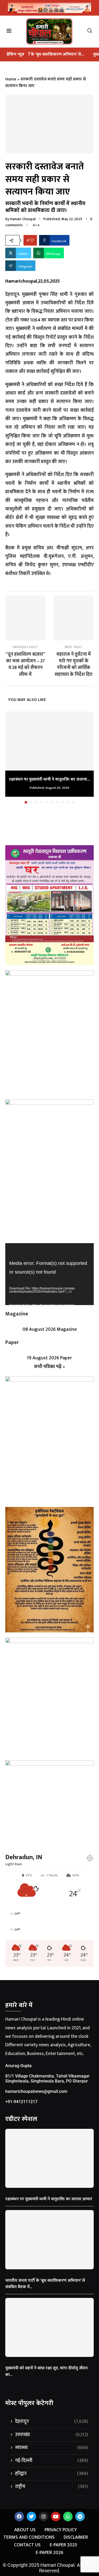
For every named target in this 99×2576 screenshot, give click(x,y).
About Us (25, 2530)
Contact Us (27, 2545)
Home (11, 79)
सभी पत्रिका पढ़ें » (49, 1367)
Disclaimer (76, 2537)
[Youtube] (56, 2516)
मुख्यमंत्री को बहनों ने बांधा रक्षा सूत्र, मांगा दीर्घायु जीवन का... (46, 2371)
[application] (49, 1274)
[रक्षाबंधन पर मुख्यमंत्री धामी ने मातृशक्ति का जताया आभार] (49, 741)
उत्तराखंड (52, 2435)
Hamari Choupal (23, 219)
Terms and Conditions (29, 2537)
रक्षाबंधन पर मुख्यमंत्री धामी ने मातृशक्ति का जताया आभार (49, 2199)
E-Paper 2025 (63, 2545)
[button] (10, 757)
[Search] (92, 32)
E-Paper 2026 (49, 2553)
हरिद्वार (52, 2474)
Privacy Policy (61, 2530)
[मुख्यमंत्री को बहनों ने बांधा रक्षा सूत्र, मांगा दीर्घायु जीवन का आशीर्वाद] (49, 2327)
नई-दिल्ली (52, 2461)
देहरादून (52, 2422)
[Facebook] (19, 2516)
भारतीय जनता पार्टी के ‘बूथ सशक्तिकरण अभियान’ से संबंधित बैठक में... (45, 2284)
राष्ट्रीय (52, 2487)
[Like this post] (32, 240)
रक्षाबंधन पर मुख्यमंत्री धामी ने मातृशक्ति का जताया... (50, 779)
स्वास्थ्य (52, 2448)
